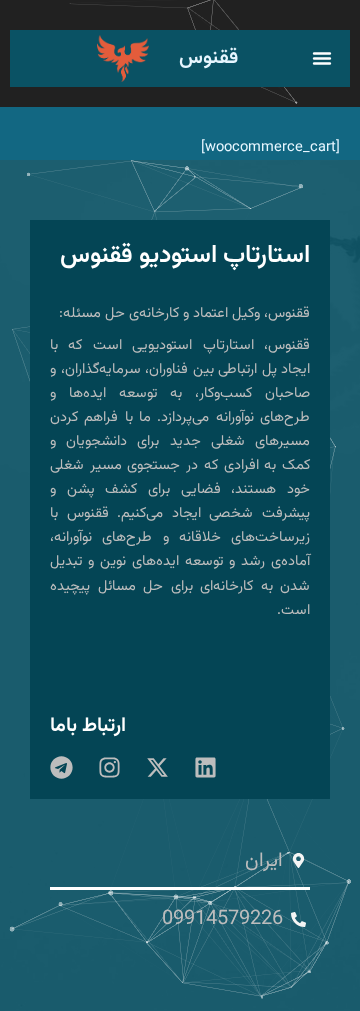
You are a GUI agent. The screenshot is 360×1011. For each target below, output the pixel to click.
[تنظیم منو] (322, 58)
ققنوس (208, 58)
